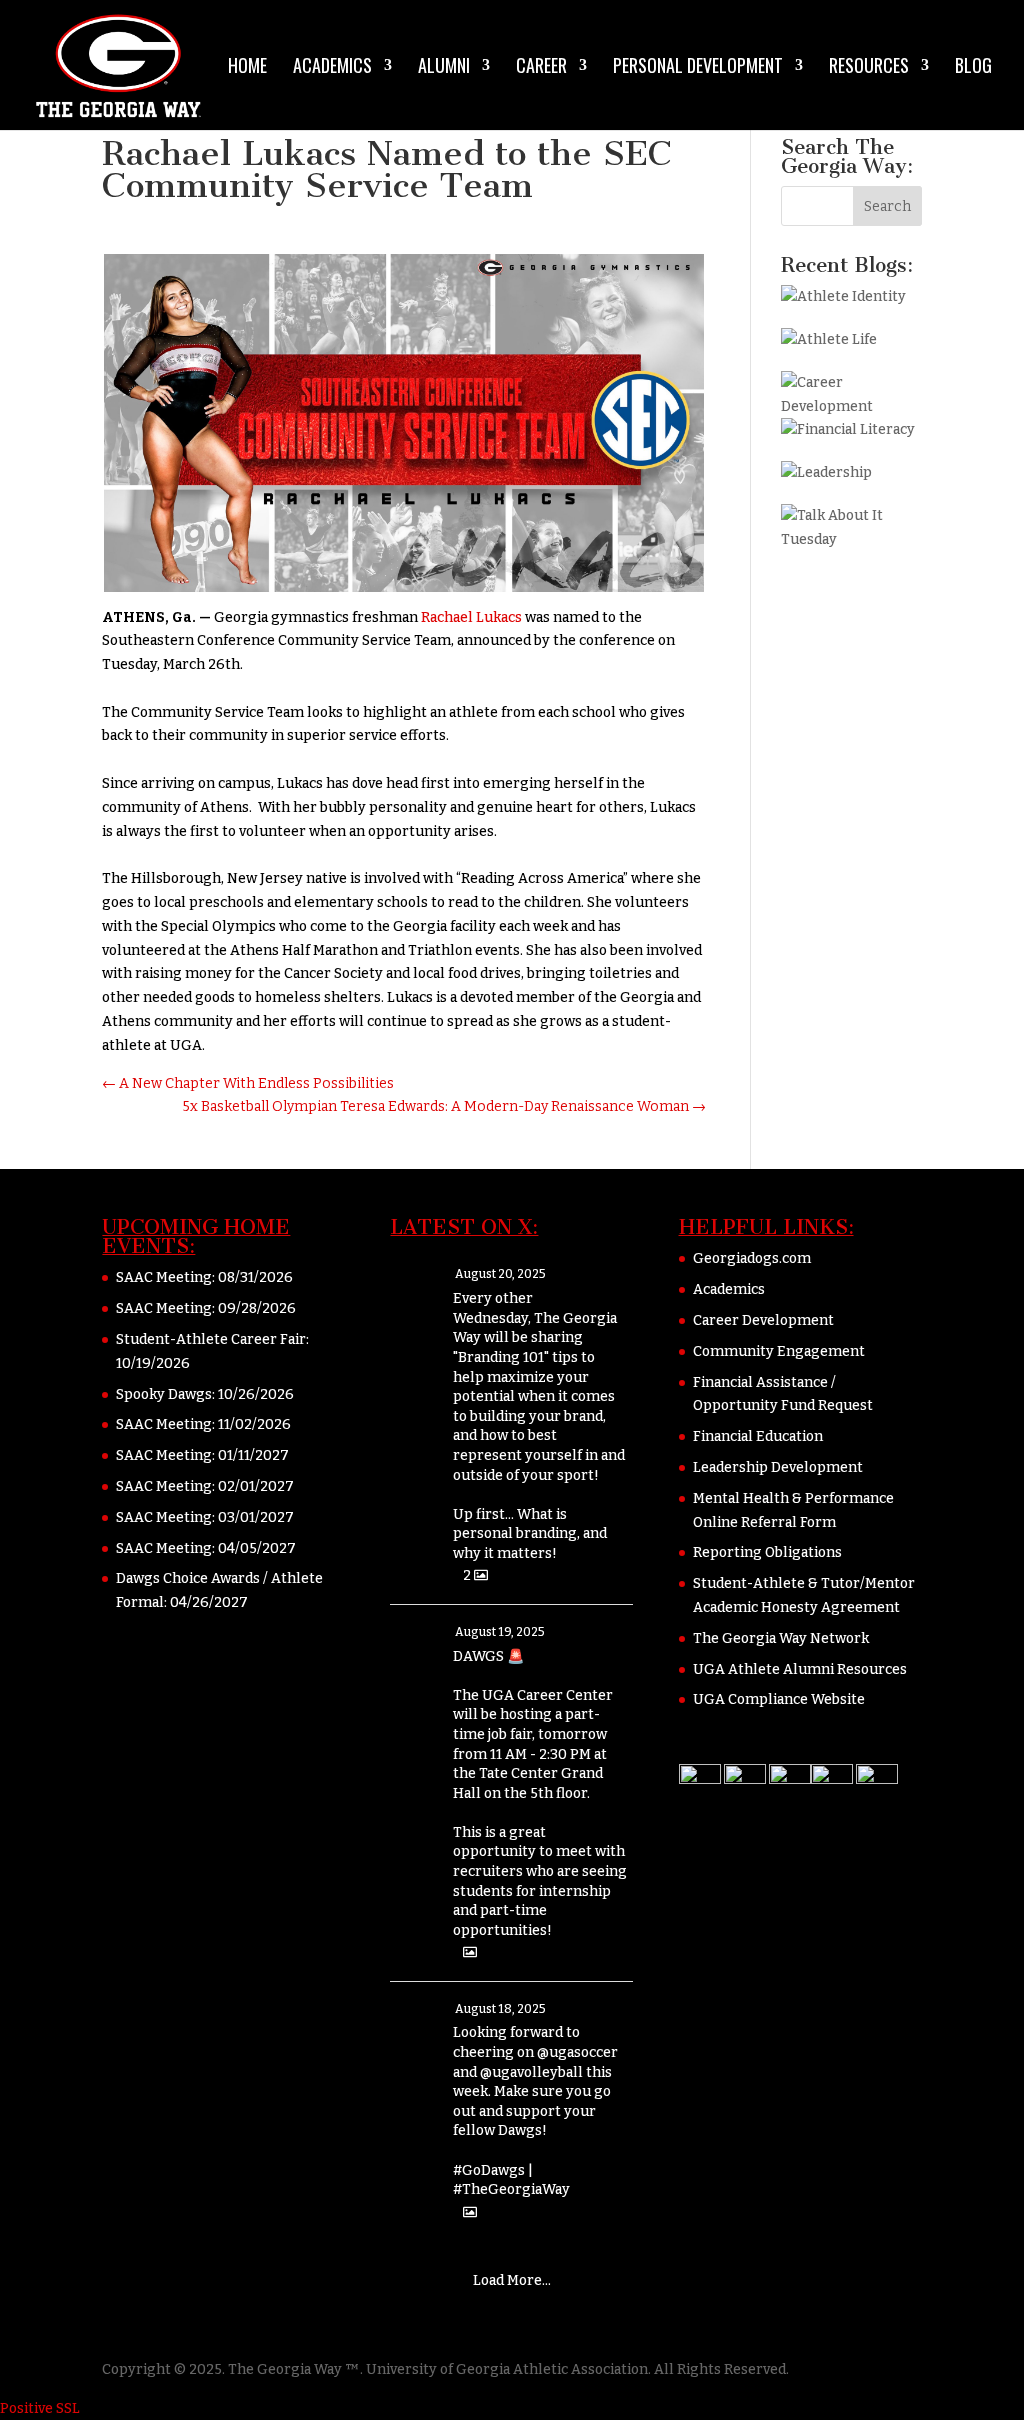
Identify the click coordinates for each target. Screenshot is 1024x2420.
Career (541, 68)
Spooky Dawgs (164, 1394)
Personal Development (698, 68)
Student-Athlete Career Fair (211, 1339)
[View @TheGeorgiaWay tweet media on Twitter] (470, 1952)
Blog (973, 68)
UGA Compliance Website (779, 1699)
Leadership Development (778, 1467)
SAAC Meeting (164, 1277)
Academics (332, 68)
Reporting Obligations (767, 1552)
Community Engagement (779, 1351)
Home (247, 68)
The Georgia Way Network (781, 1638)
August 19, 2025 (500, 1632)
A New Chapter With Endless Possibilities (248, 1083)
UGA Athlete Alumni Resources (800, 1669)
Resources (869, 68)
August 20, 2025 (500, 1274)
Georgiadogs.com (752, 1258)
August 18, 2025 (500, 2009)
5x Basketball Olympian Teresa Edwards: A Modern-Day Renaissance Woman (444, 1106)
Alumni (444, 68)
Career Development (763, 1320)
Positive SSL (40, 2408)
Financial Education (758, 1436)
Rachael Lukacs (471, 617)
